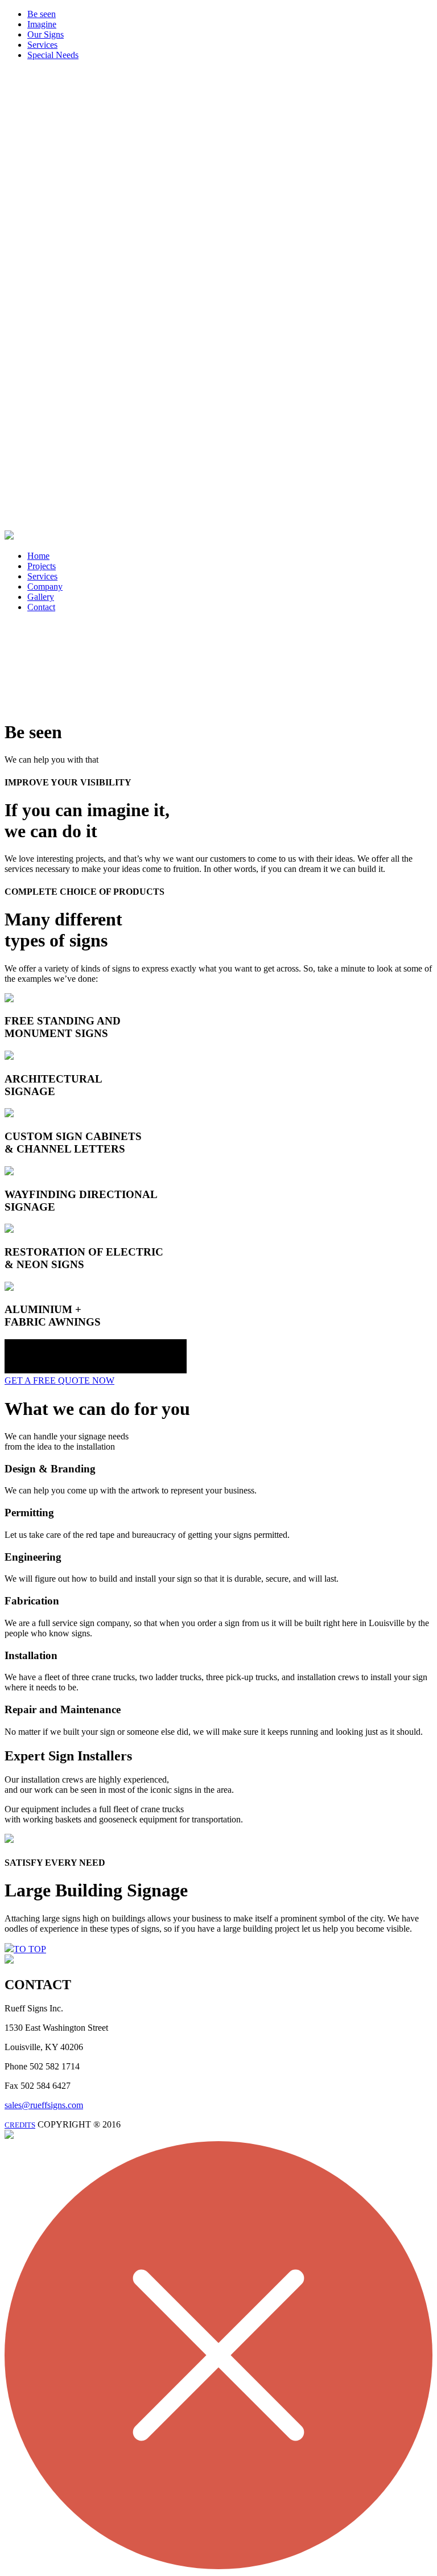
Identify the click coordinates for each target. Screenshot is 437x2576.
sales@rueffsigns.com (44, 2105)
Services (42, 45)
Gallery (41, 597)
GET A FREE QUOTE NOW (59, 1380)
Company (45, 587)
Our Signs (46, 34)
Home (38, 556)
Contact (41, 607)
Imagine (42, 24)
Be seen (42, 14)
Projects (42, 566)
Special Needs (53, 55)
